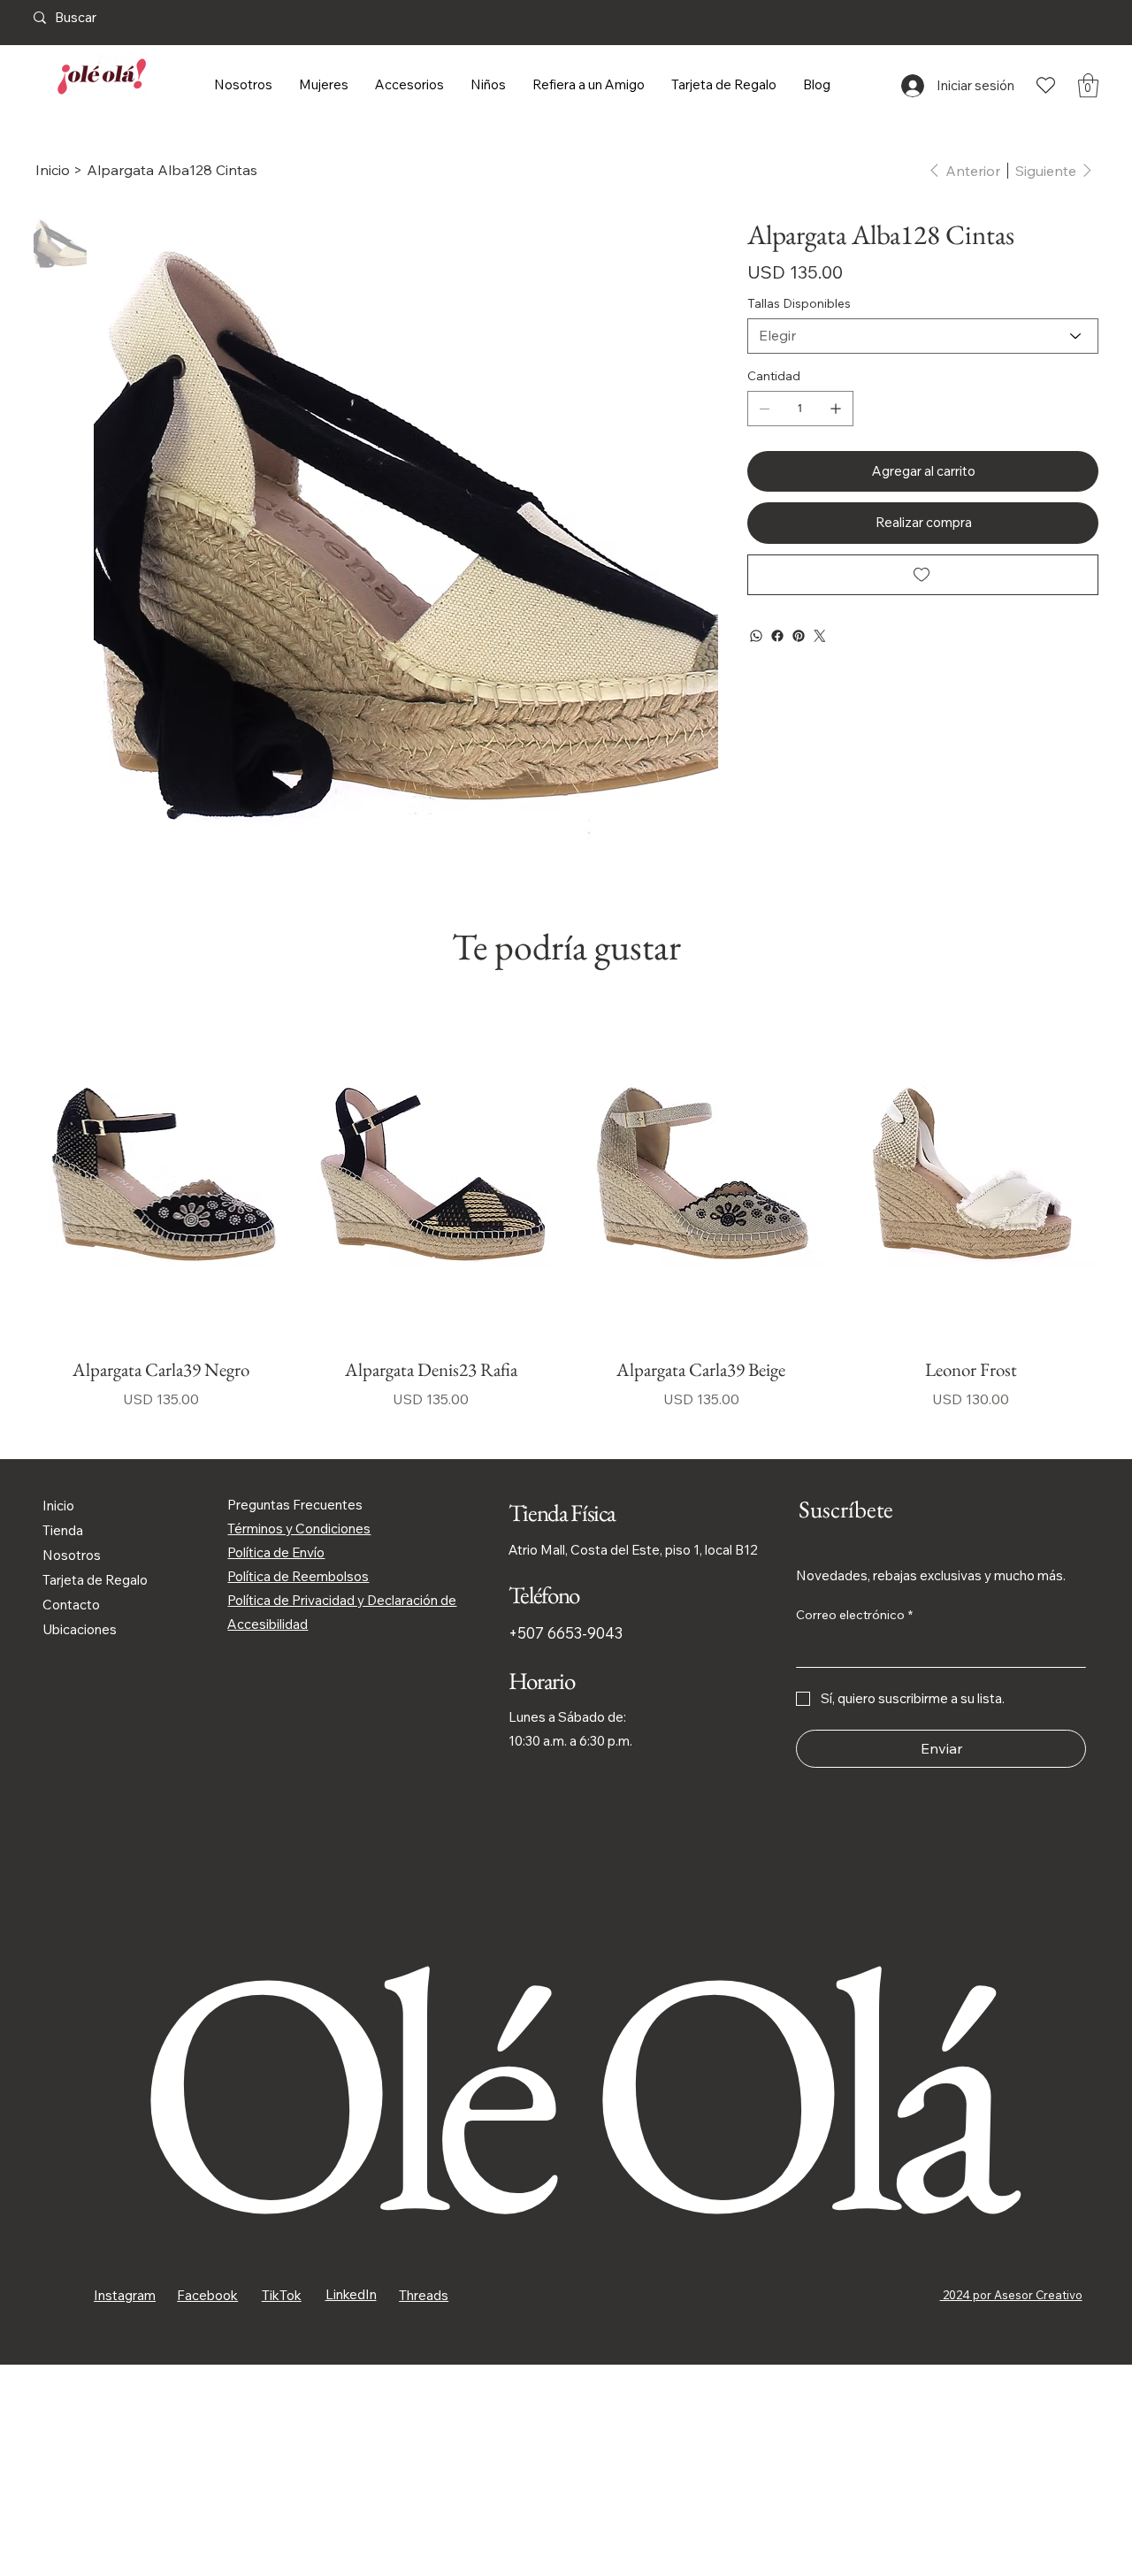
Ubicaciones (80, 1629)
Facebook (207, 2295)
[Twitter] (820, 636)
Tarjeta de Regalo (95, 1580)
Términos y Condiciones (299, 1529)
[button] (1088, 85)
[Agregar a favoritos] (923, 575)
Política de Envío (276, 1552)
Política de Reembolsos (298, 1576)
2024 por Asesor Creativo (1011, 2295)
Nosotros (72, 1555)
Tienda (63, 1530)
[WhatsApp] (756, 636)
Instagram (125, 2295)
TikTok (282, 2295)
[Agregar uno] (836, 409)
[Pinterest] (799, 636)
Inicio (58, 1506)
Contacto (71, 1605)
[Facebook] (777, 636)
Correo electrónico (854, 1615)
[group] (566, 1208)
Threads (424, 2295)
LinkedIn (351, 2294)
